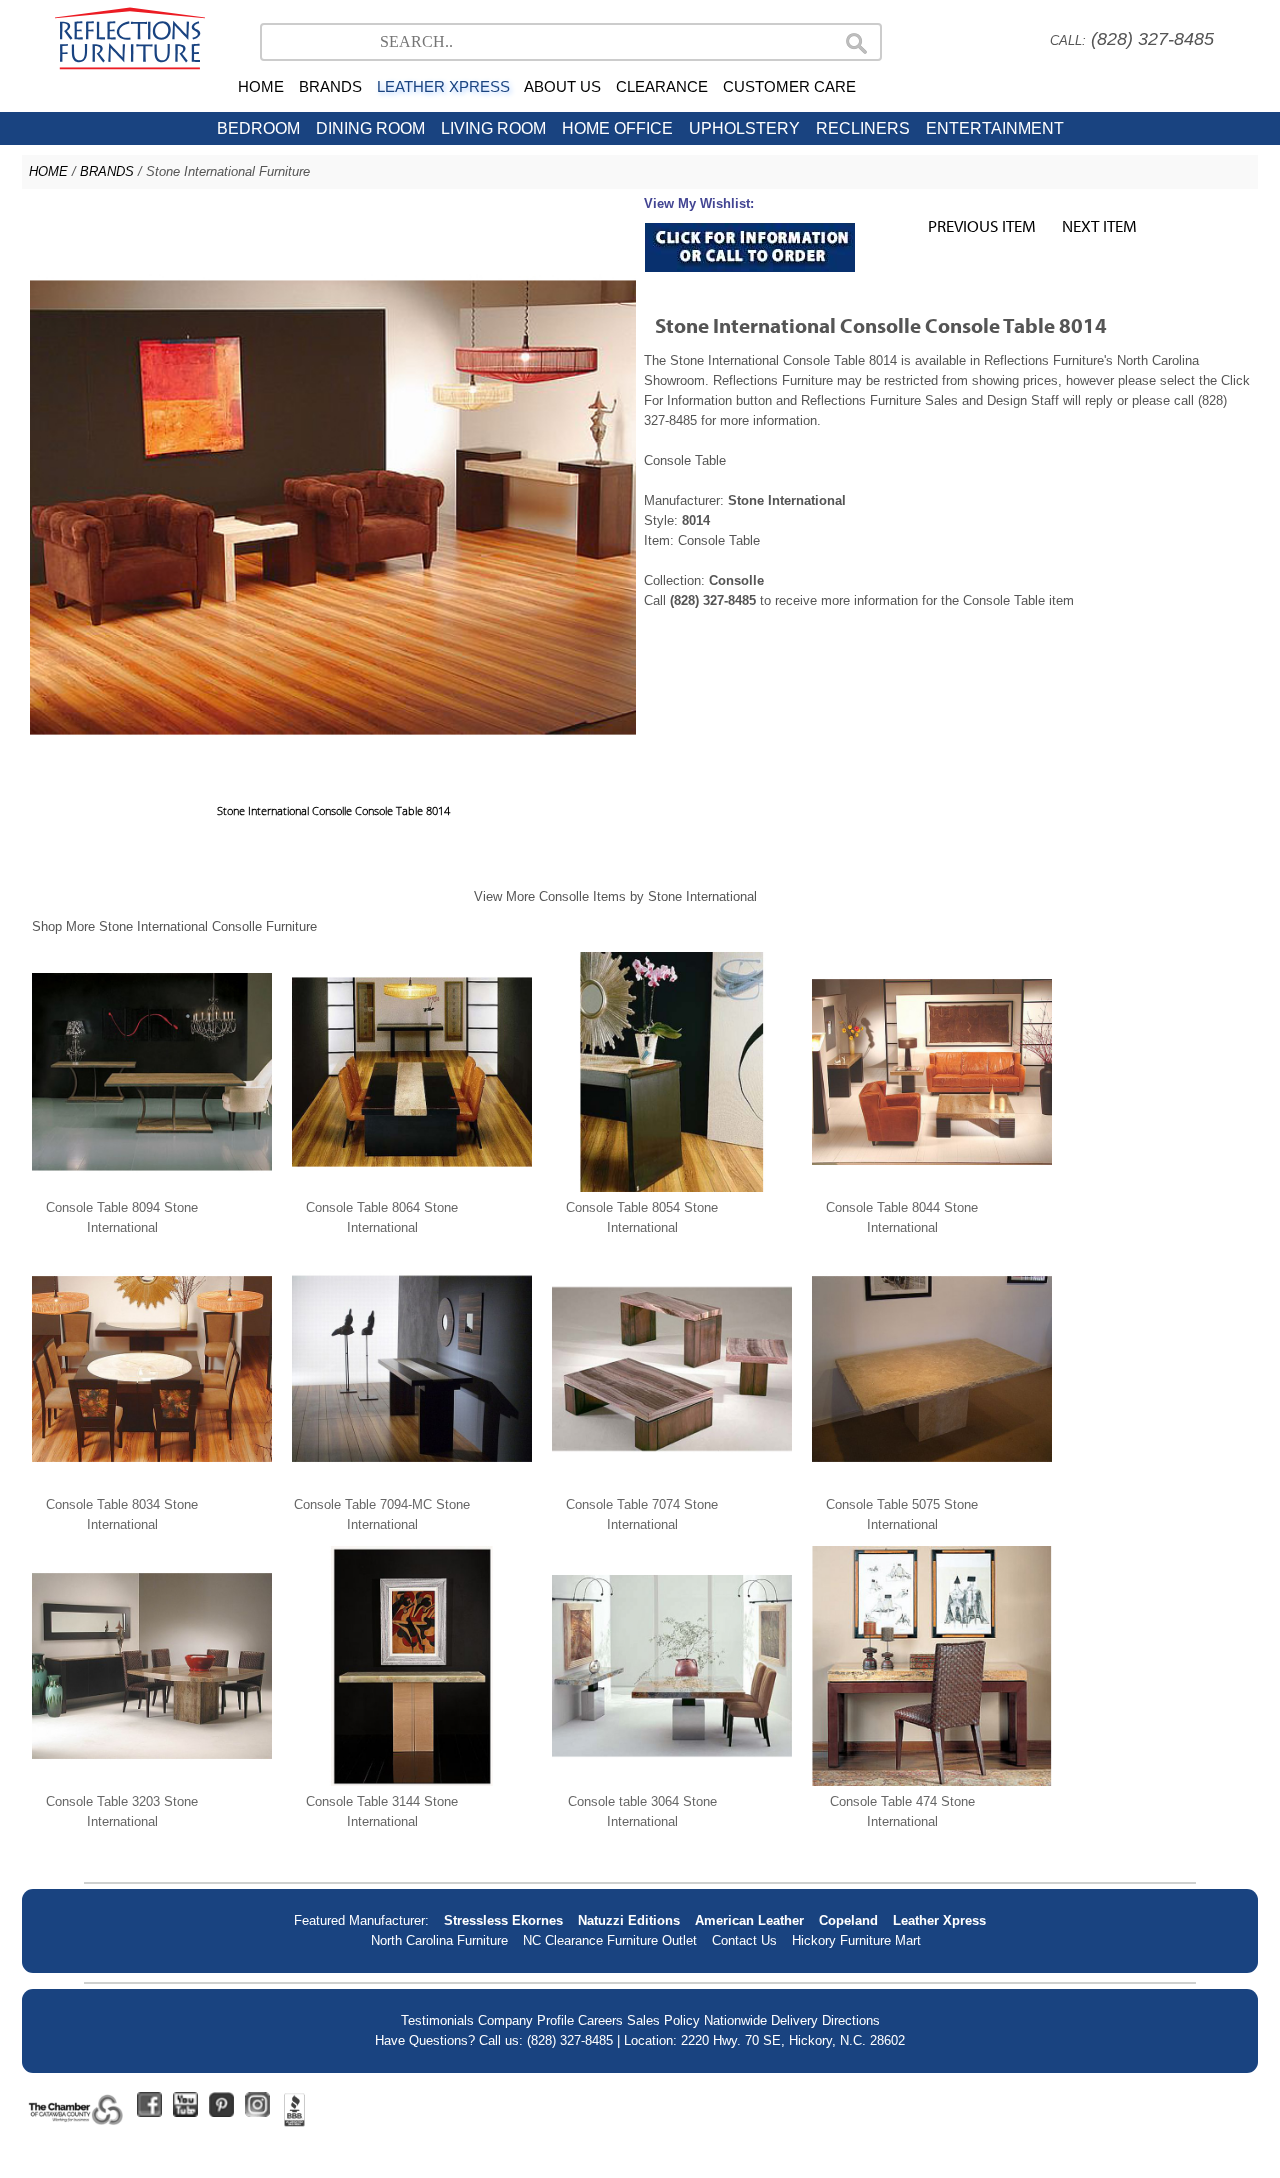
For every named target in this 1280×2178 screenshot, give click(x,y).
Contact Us (744, 1940)
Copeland (848, 1920)
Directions (851, 2020)
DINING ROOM (370, 128)
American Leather (749, 1920)
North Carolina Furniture (439, 1940)
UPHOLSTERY (744, 128)
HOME (261, 86)
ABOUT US (562, 86)
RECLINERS (863, 128)
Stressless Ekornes (503, 1920)
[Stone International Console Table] (152, 1187)
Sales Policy (663, 2020)
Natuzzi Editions (629, 1920)
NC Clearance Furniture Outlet (610, 1940)
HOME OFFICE (617, 128)
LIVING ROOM (493, 128)
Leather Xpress (939, 1920)
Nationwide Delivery (761, 2020)
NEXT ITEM (1099, 225)
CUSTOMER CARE (789, 86)
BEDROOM (258, 128)
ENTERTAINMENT (995, 128)
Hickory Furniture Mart (856, 1940)
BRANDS (330, 86)
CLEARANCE (662, 86)
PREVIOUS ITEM (982, 225)
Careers (600, 2020)
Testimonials (437, 2020)
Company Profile (526, 2020)
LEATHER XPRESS (443, 86)
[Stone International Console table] (672, 1781)
